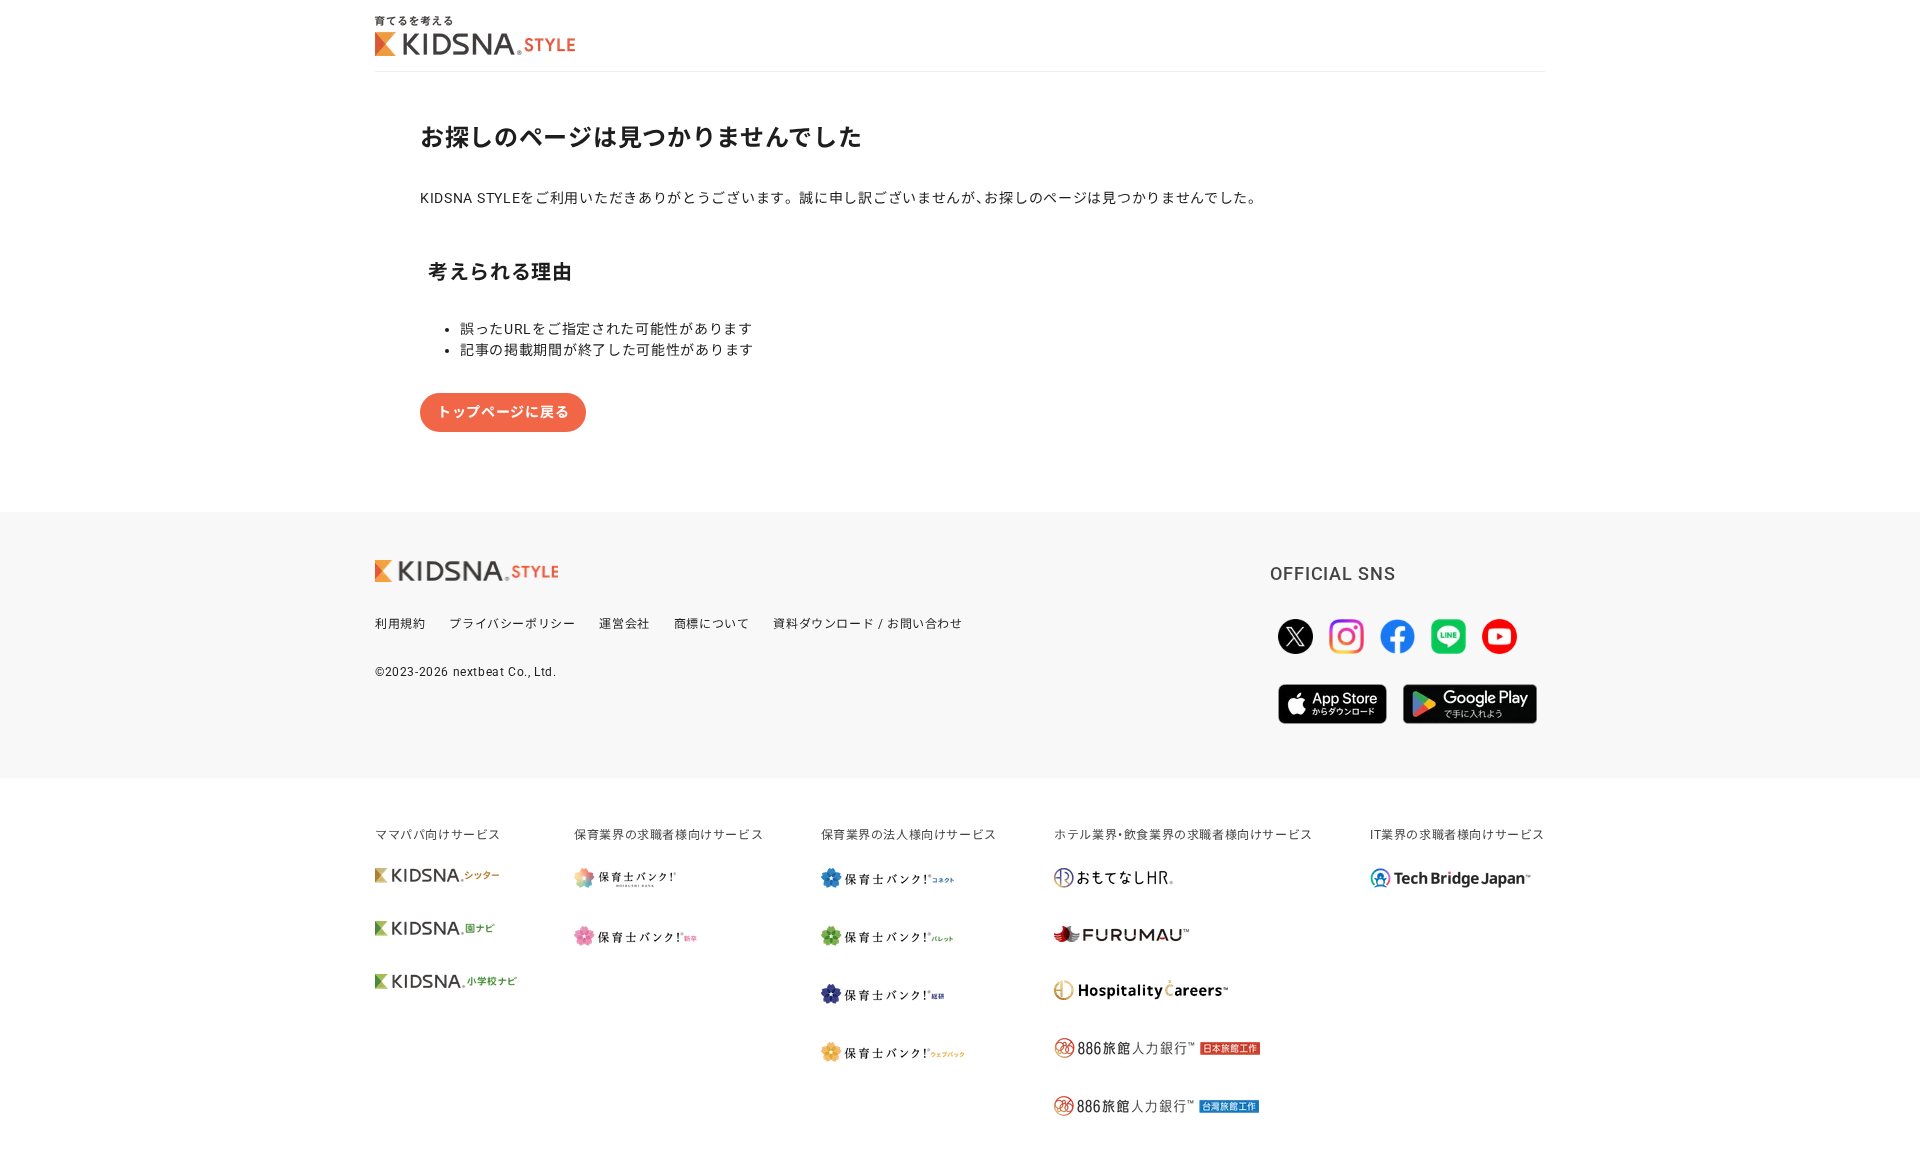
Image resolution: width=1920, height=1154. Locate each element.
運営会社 (624, 624)
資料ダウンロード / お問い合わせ (867, 624)
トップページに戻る (503, 412)
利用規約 (400, 624)
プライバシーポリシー (512, 624)
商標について (712, 624)
